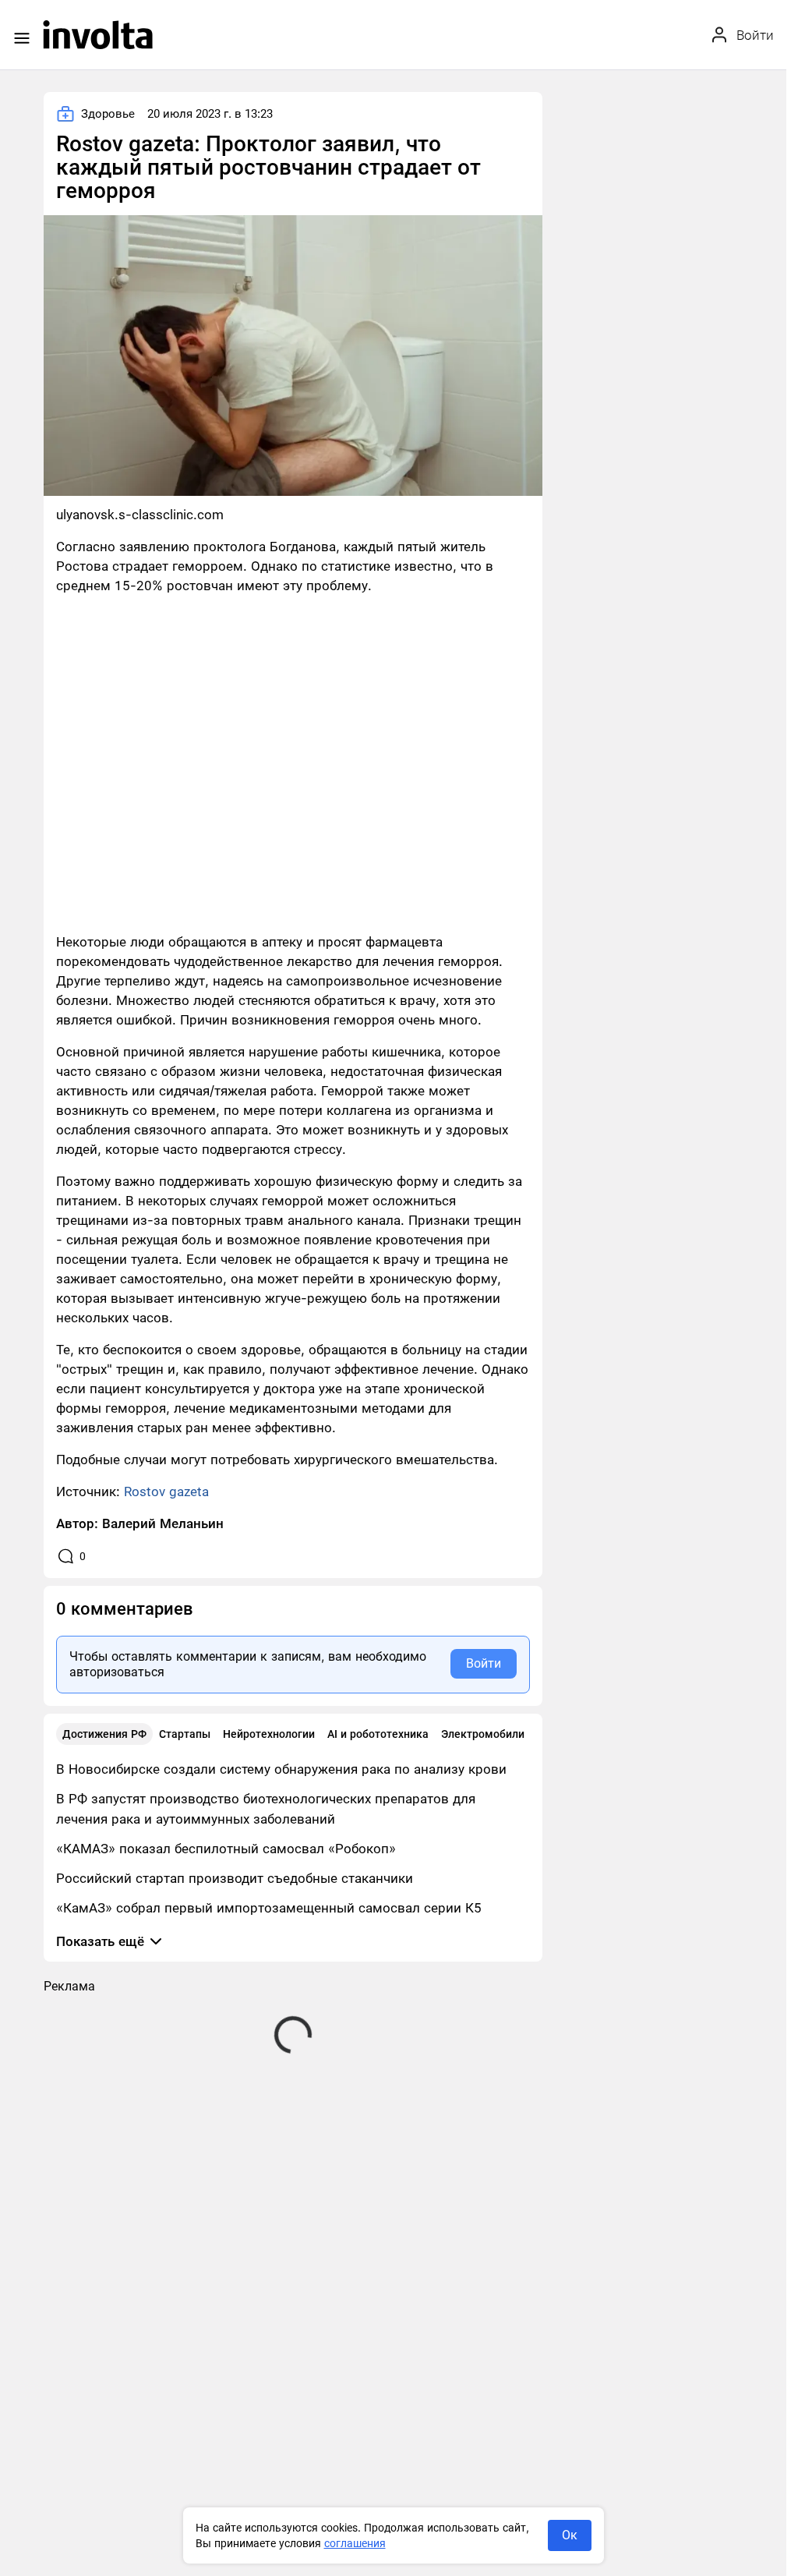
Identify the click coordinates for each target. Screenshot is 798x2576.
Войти (484, 1663)
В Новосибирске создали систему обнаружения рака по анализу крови (281, 1769)
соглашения (355, 2543)
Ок (570, 2535)
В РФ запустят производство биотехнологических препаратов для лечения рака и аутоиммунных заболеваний (266, 1809)
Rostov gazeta (166, 1491)
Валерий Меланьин (163, 1523)
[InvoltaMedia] (98, 35)
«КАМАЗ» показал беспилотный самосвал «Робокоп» (226, 1849)
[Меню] (22, 38)
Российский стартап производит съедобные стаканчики (235, 1878)
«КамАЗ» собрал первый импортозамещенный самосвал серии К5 (269, 1908)
